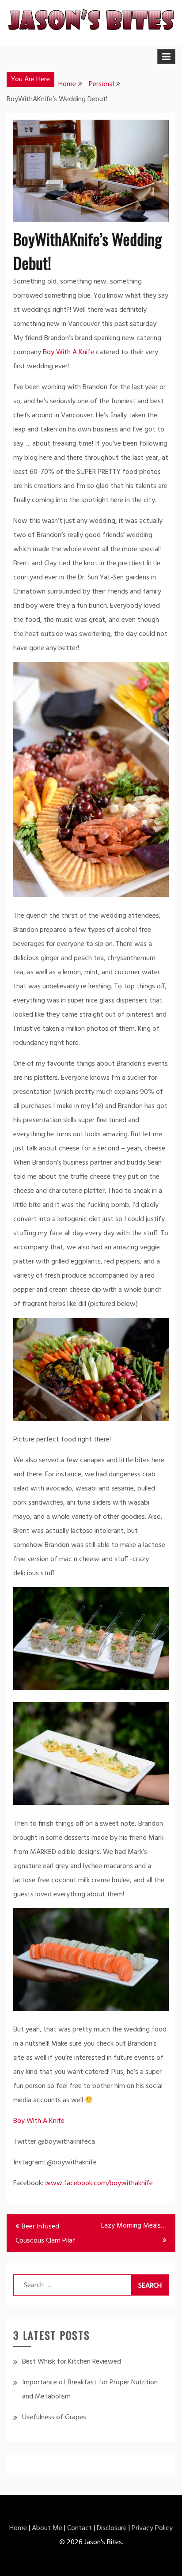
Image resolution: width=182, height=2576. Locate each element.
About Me (47, 2528)
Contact (80, 2528)
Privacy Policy (152, 2528)
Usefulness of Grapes (54, 2417)
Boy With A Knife (68, 352)
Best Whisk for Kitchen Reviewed (72, 2362)
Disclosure (112, 2528)
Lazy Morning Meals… (134, 2226)
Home (18, 2528)
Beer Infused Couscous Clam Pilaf (45, 2234)
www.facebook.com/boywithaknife (99, 2183)
